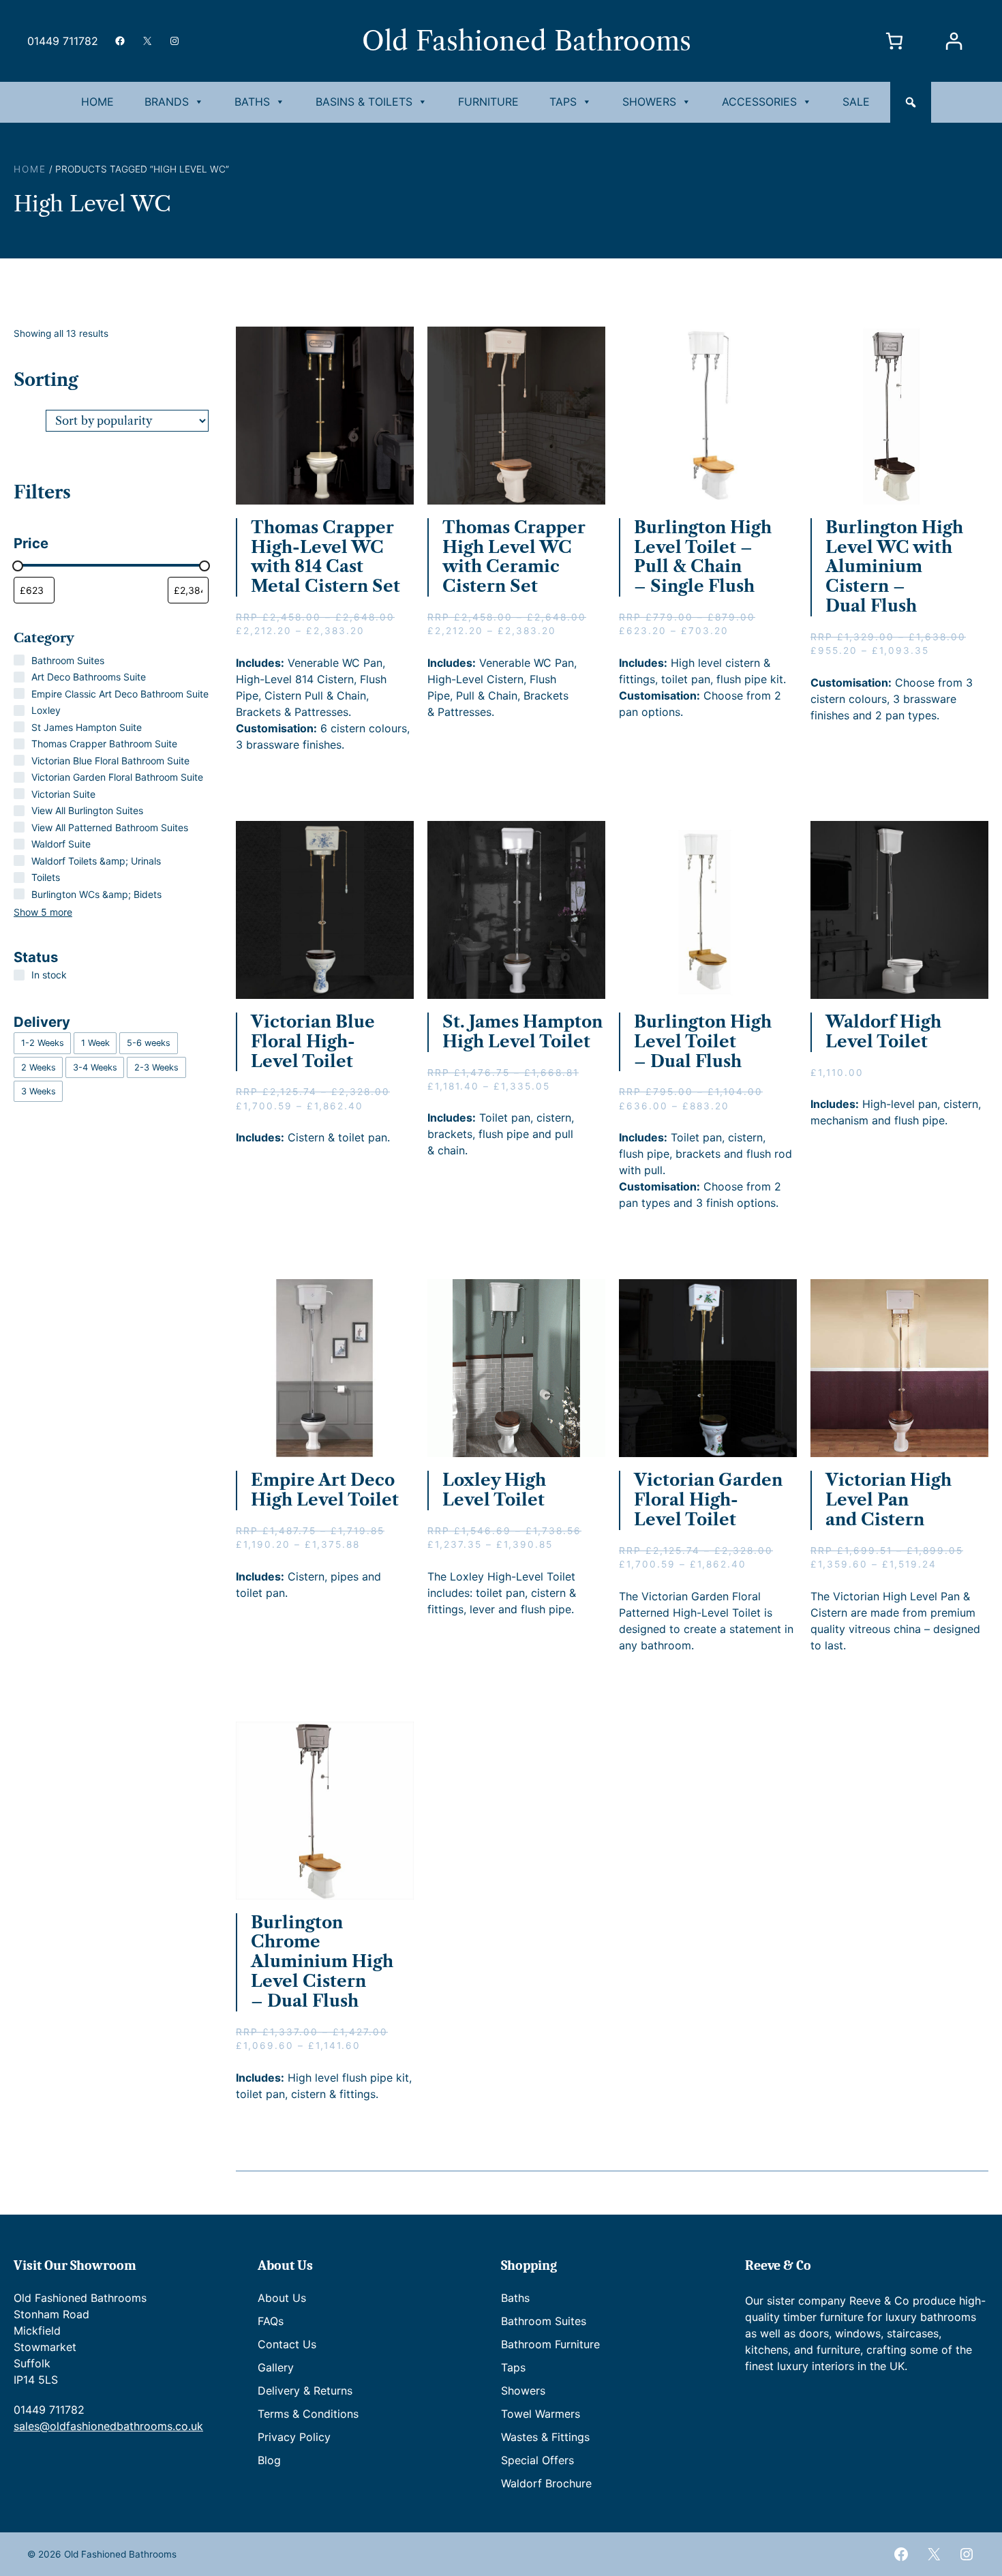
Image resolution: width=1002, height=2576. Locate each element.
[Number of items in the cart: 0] (894, 41)
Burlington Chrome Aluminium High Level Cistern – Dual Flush (322, 1962)
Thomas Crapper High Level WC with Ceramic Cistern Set (514, 557)
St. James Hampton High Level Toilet (522, 1032)
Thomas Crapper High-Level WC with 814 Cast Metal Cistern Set (325, 557)
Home (97, 102)
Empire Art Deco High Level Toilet (325, 1490)
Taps (563, 102)
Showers (649, 102)
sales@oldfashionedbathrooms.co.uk (108, 2426)
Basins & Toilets (364, 102)
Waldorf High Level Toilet (883, 1032)
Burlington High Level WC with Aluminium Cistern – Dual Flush (894, 567)
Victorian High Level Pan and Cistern (889, 1500)
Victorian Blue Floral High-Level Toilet (313, 1042)
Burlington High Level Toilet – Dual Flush (703, 1042)
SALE (856, 102)
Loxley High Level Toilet (494, 1490)
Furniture (488, 102)
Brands (167, 102)
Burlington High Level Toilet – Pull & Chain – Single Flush (703, 557)
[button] (911, 102)
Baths (252, 102)
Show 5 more (43, 912)
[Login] (953, 41)
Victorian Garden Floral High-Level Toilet (708, 1500)
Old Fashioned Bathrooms (527, 41)
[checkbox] (42, 1043)
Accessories (759, 102)
